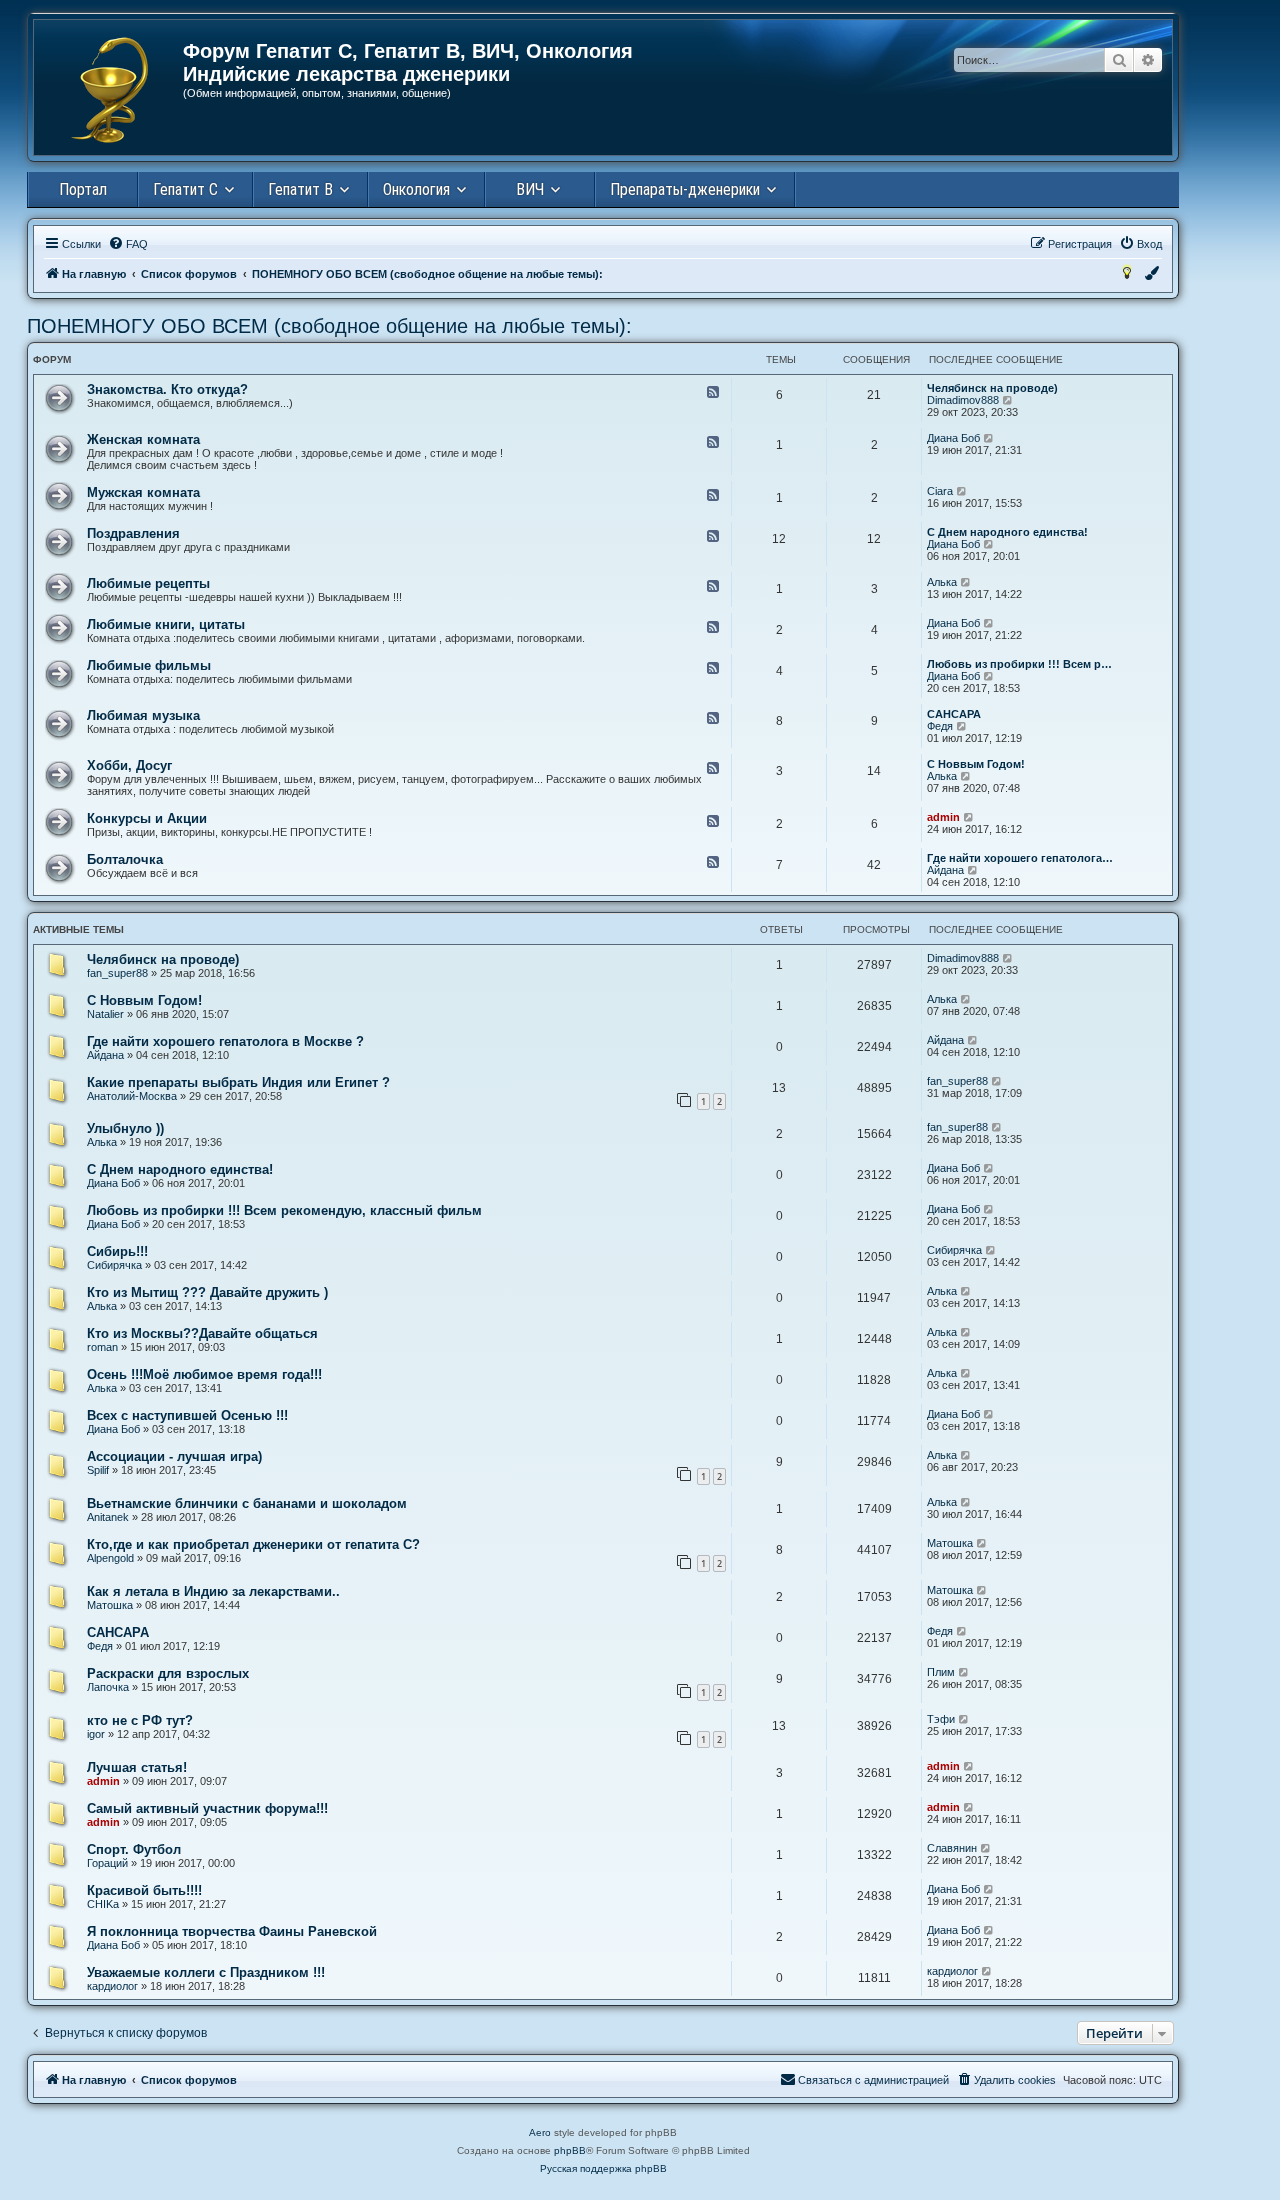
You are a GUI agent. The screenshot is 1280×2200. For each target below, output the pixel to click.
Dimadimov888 (963, 400)
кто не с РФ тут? (140, 1720)
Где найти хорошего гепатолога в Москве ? (225, 1041)
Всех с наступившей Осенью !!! (187, 1415)
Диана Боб (953, 438)
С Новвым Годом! (976, 764)
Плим (941, 1672)
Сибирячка (114, 1265)
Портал (83, 189)
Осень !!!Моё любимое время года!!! (204, 1374)
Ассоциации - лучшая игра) (174, 1456)
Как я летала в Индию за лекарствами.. (213, 1591)
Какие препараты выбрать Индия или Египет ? (238, 1082)
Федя (940, 726)
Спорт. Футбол (134, 1849)
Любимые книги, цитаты (166, 624)
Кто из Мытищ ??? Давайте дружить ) (207, 1292)
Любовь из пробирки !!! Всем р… (1019, 664)
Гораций (107, 1863)
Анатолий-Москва (132, 1096)
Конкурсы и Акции (147, 818)
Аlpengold (110, 1558)
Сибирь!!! (117, 1251)
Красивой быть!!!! (144, 1890)
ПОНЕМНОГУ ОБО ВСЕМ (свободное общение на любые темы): (329, 326)
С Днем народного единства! (1007, 532)
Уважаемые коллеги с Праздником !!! (206, 1972)
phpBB (570, 2150)
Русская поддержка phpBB (603, 2168)
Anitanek (108, 1517)
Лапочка (108, 1687)
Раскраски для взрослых (168, 1673)
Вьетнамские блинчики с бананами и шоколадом (247, 1503)
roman (102, 1347)
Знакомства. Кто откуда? (167, 389)
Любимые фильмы (149, 665)
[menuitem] (128, 244)
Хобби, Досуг (129, 765)
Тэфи (941, 1719)
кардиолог (112, 1986)
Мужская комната (143, 492)
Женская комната (143, 439)
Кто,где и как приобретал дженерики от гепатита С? (253, 1544)
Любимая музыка (143, 715)
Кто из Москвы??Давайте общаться (202, 1333)
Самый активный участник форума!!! (207, 1808)
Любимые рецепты (148, 583)
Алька (942, 582)
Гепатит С (185, 189)
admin (943, 817)
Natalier (105, 1014)
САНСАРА (954, 714)
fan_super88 (117, 973)
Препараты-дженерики (685, 189)
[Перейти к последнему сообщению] (1008, 958)
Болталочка (125, 859)
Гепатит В (300, 189)
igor (96, 1734)
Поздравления (133, 533)
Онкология (416, 189)
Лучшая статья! (137, 1767)
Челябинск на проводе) (992, 388)
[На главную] (109, 90)
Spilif (98, 1470)
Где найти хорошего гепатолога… (1020, 858)
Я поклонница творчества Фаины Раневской (232, 1931)
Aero (540, 2132)
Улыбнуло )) (125, 1128)
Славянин (952, 1848)
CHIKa (103, 1904)
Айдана (945, 870)
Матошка (950, 1543)
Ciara (940, 491)
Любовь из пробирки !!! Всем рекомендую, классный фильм (284, 1210)
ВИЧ (530, 189)
